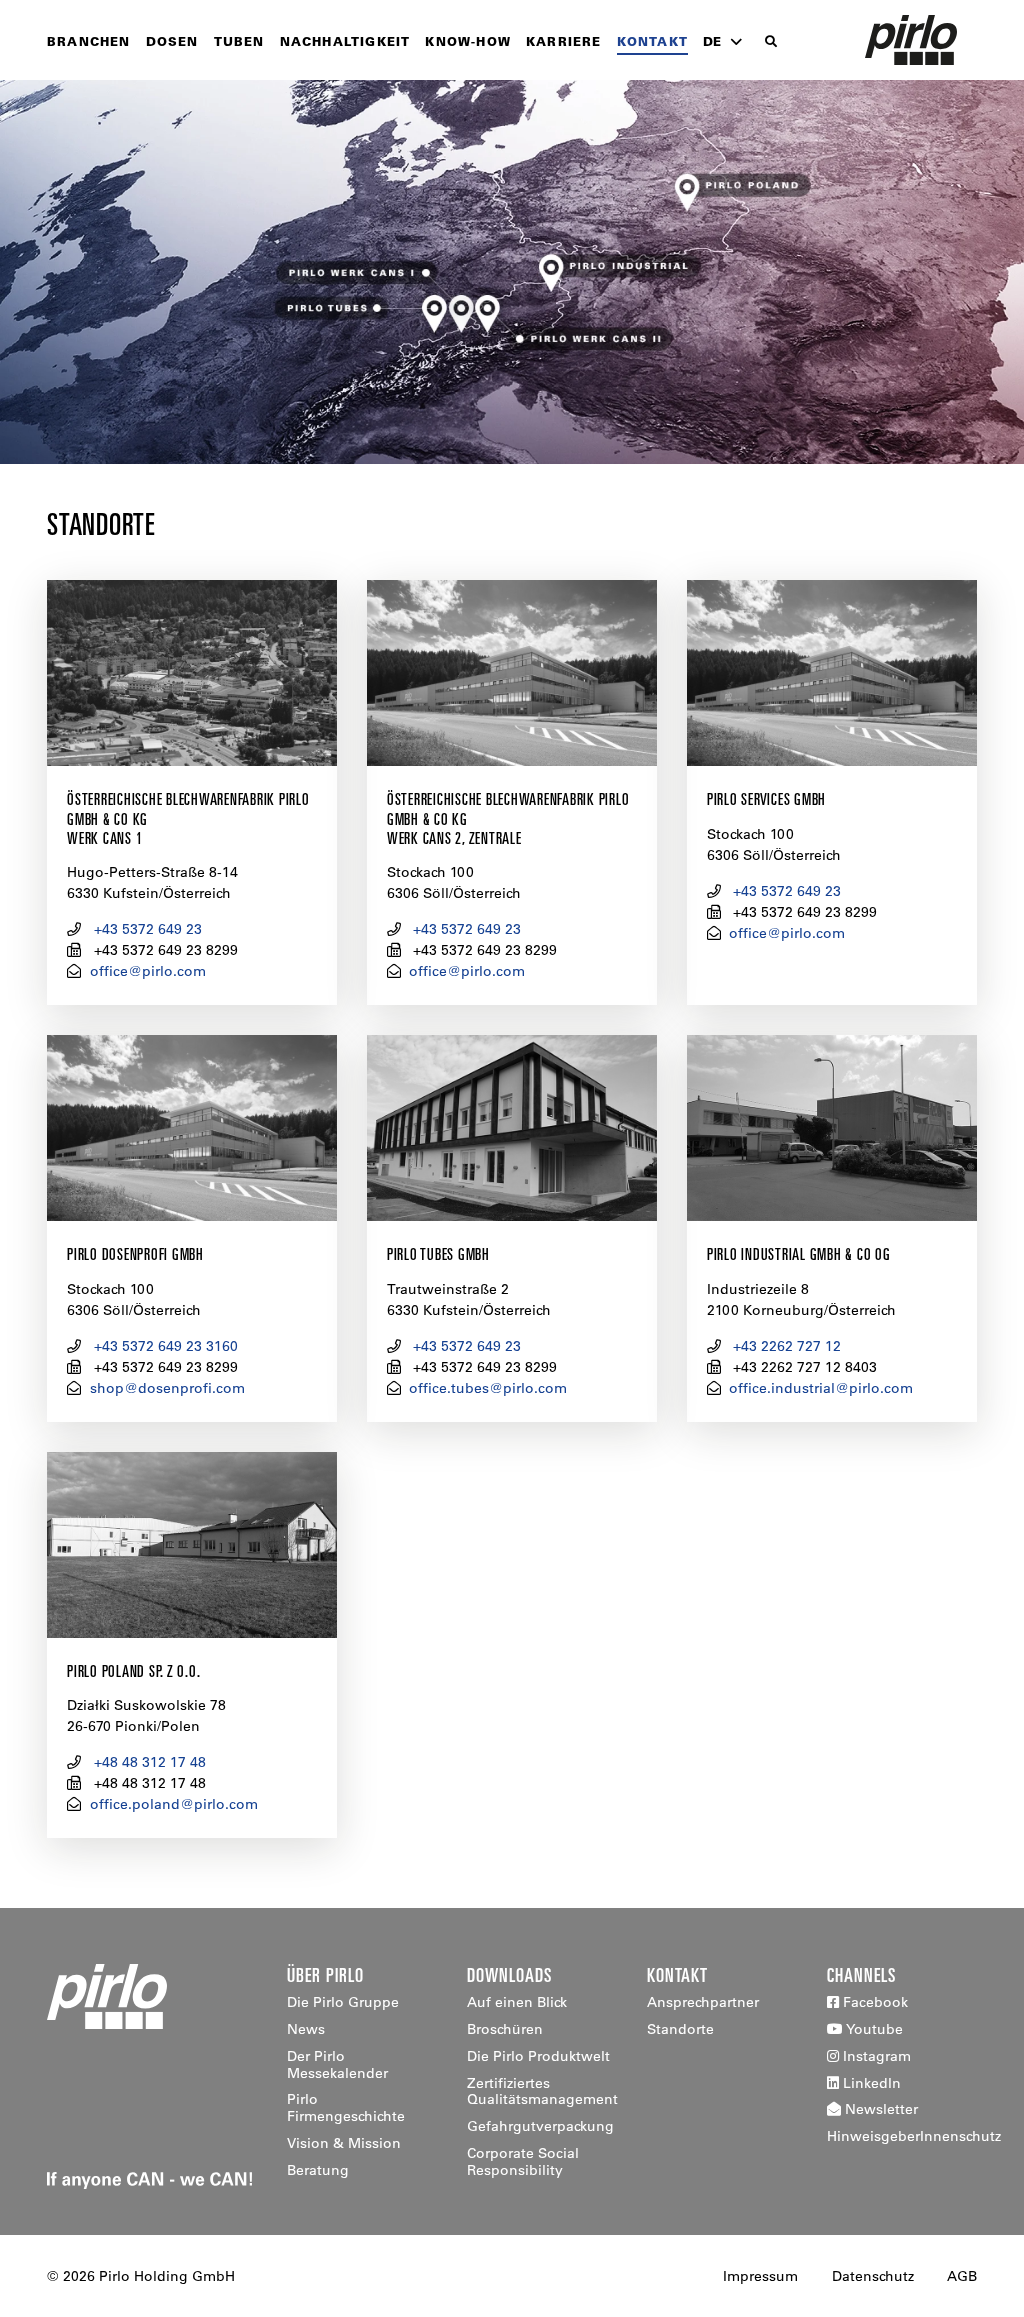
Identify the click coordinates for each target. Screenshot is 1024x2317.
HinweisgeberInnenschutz (914, 2136)
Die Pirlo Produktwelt (538, 2056)
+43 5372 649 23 (148, 929)
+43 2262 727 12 (787, 1346)
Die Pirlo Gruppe (343, 2002)
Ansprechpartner (703, 2002)
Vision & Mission (344, 2143)
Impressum (760, 2276)
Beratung (318, 2170)
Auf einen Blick (517, 2002)
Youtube (873, 2029)
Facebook (873, 2002)
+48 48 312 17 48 (150, 1762)
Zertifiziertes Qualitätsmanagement (542, 2091)
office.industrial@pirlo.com (821, 1388)
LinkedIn (870, 2083)
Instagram (875, 2056)
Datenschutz (873, 2276)
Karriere (564, 41)
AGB (962, 2276)
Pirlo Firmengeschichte (346, 2107)
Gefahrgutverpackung (540, 2126)
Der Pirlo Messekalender (337, 2064)
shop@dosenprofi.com (167, 1388)
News (306, 2029)
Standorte (680, 2029)
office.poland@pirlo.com (174, 1804)
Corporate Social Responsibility (523, 2161)
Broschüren (505, 2029)
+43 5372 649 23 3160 (166, 1346)
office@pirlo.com (148, 971)
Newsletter (879, 2109)
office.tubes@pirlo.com (488, 1388)
